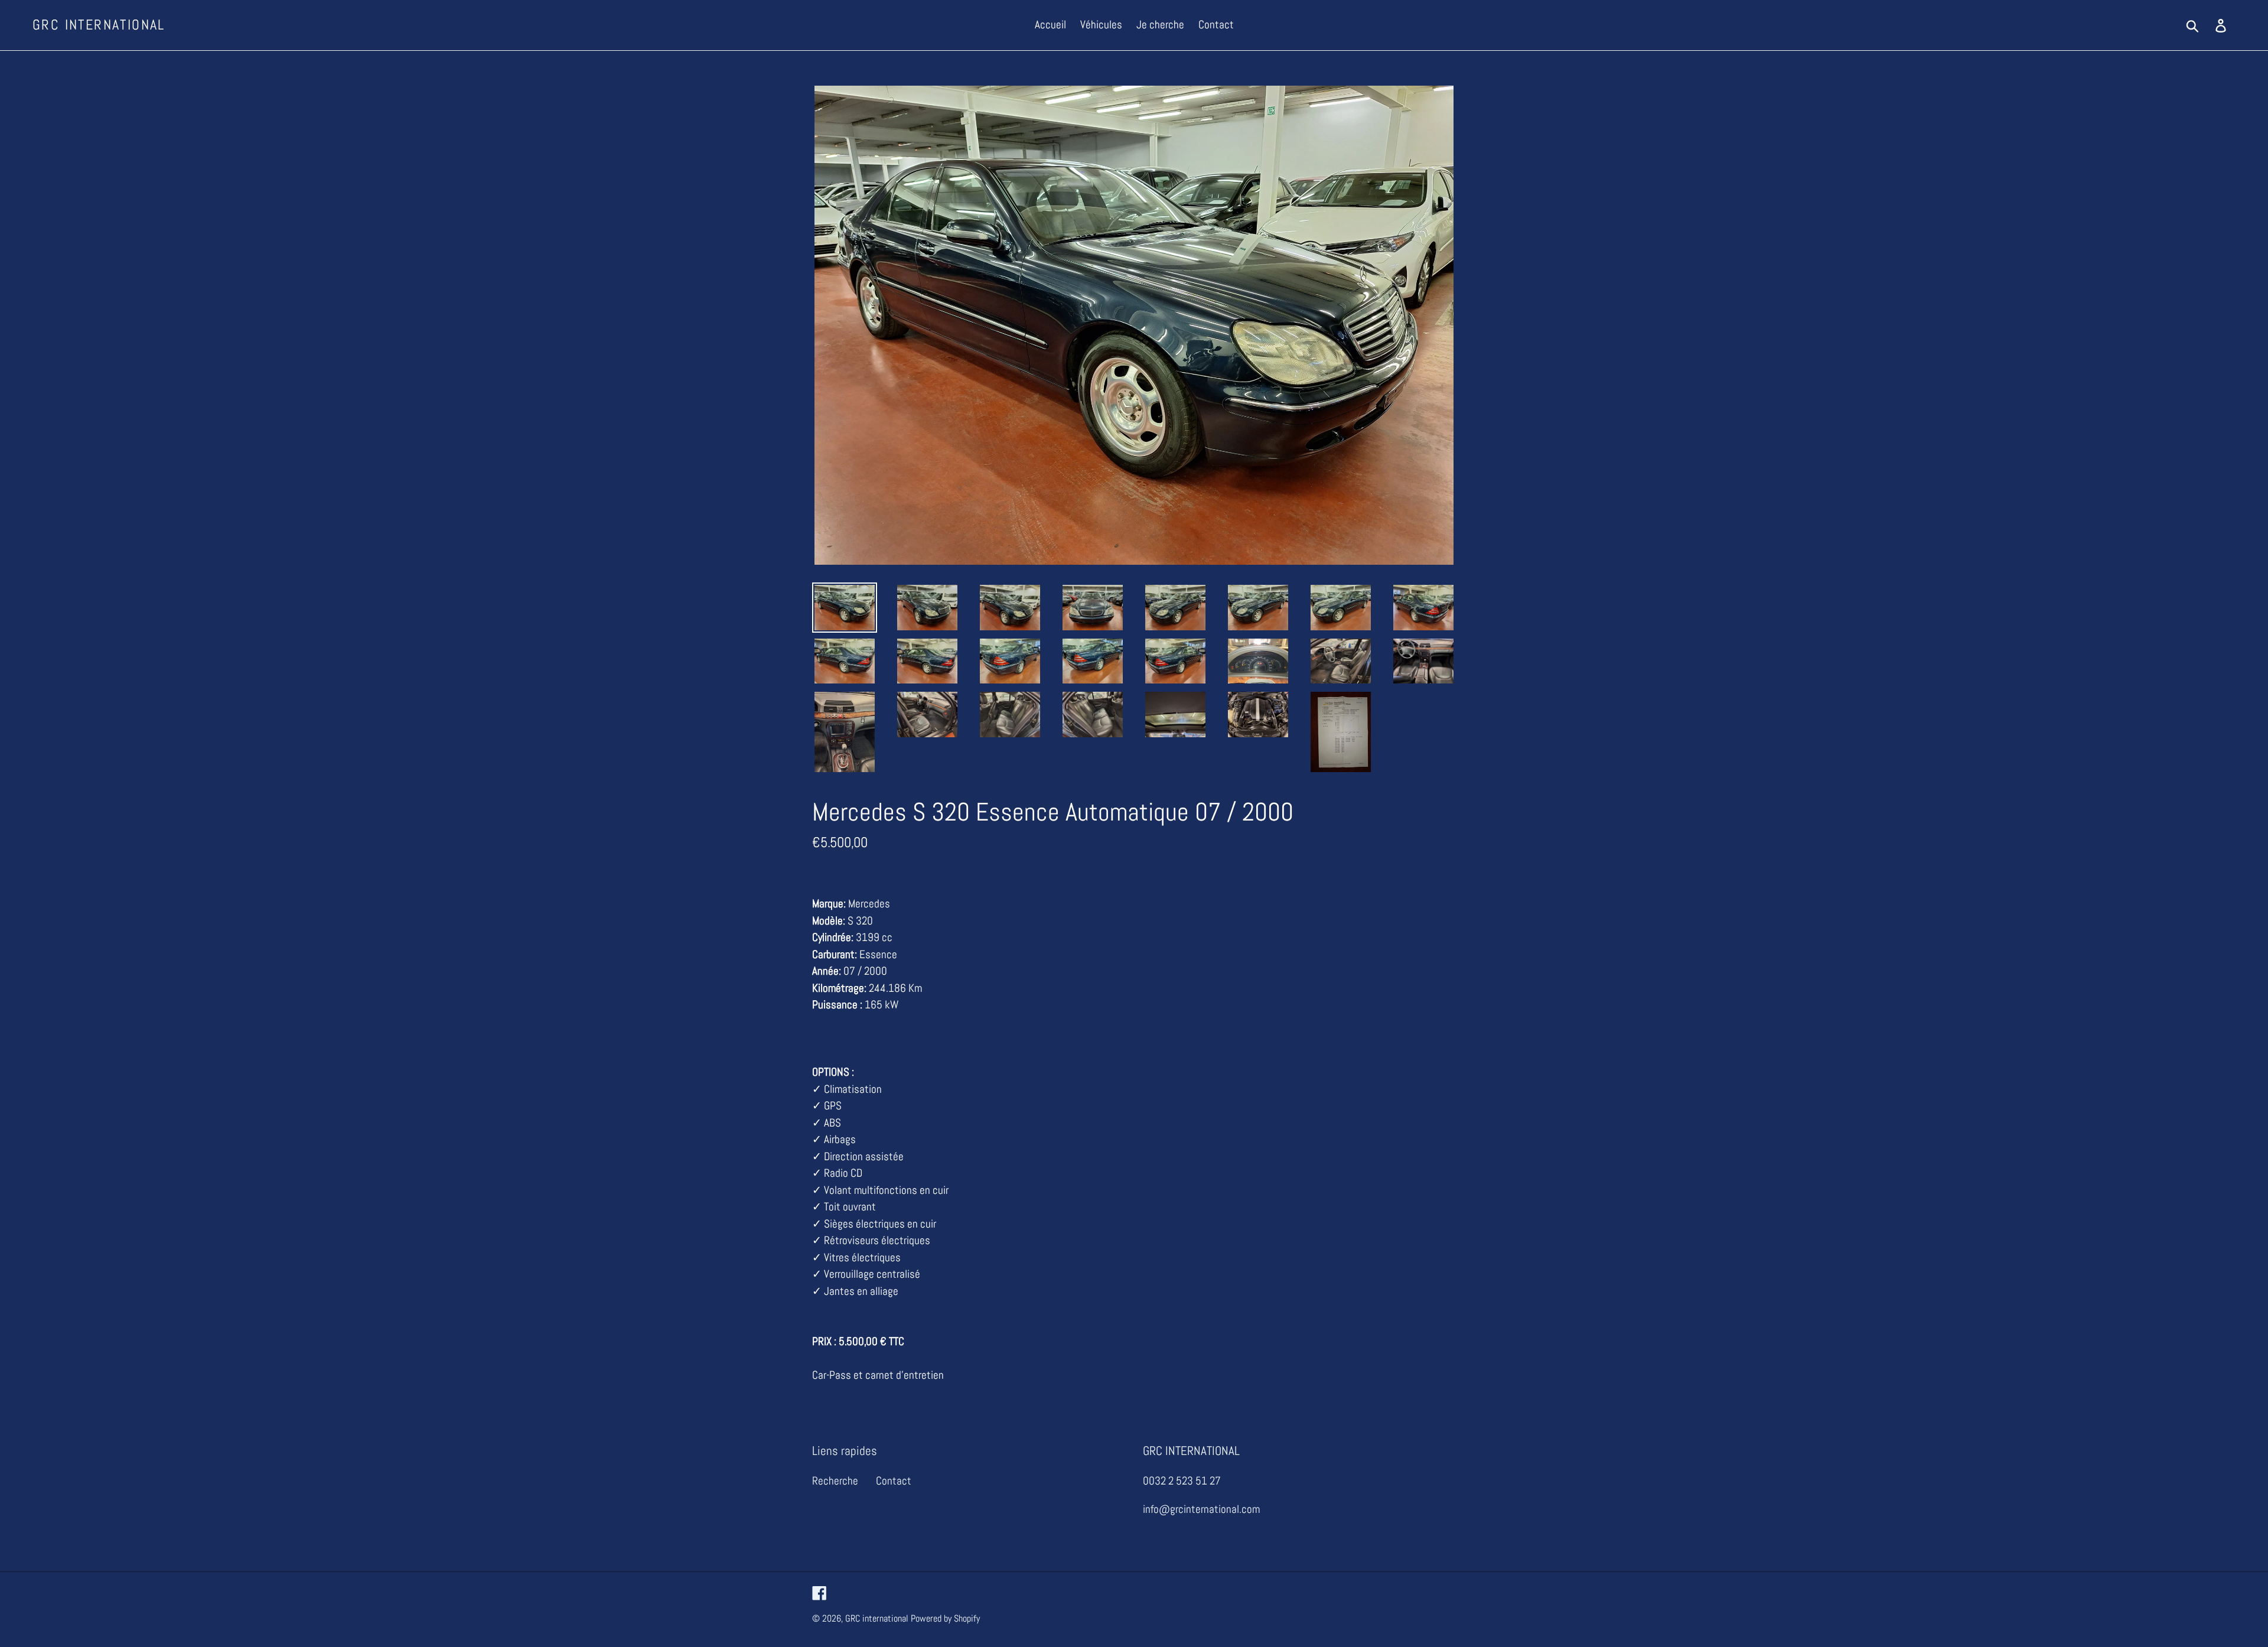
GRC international (99, 25)
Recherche (835, 1481)
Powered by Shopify (945, 1618)
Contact (894, 1481)
